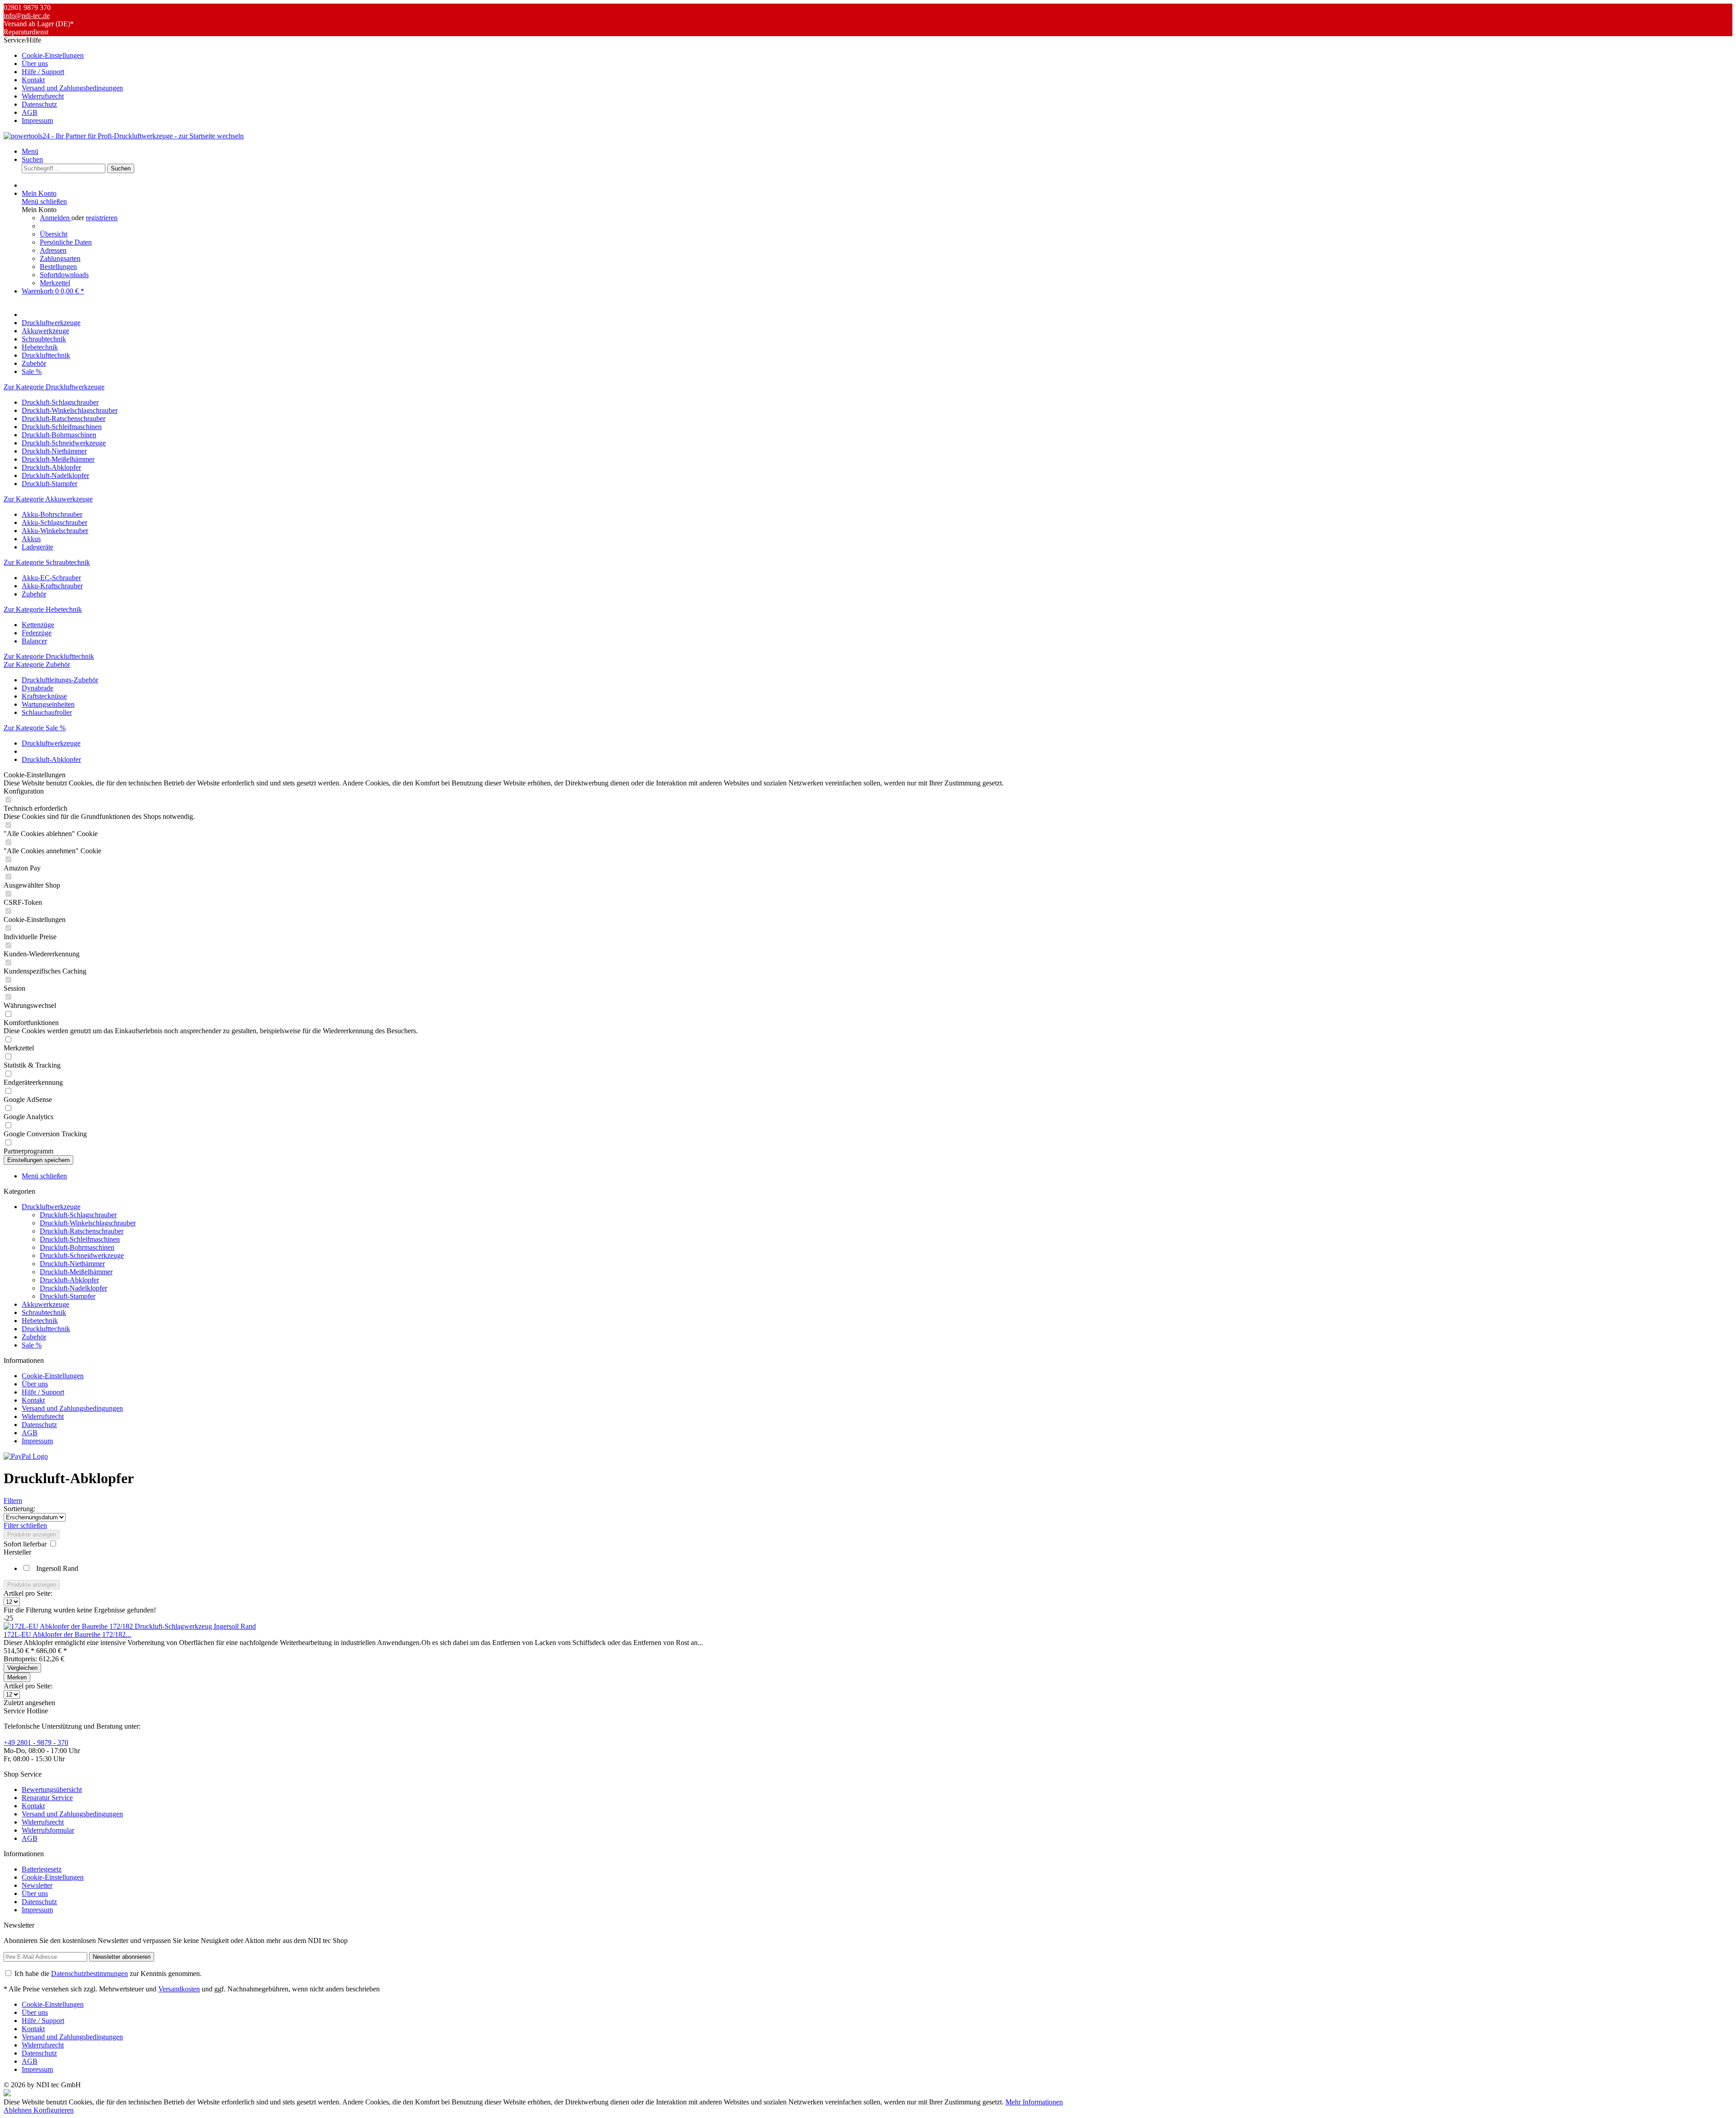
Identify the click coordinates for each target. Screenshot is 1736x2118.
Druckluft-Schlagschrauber (60, 402)
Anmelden (56, 218)
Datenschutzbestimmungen (90, 1974)
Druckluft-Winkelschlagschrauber (70, 410)
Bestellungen (58, 267)
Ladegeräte (38, 547)
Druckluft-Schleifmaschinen (62, 427)
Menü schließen (44, 201)
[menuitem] (877, 56)
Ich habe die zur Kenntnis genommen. (108, 1974)
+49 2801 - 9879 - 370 (36, 1742)
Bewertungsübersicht (52, 1789)
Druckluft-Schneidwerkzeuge (64, 443)
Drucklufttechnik (46, 1329)
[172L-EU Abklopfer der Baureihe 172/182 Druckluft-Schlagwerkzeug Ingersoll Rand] (130, 1626)
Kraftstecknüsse (44, 696)
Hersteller (17, 1552)
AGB (30, 112)
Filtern (13, 1501)
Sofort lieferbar (26, 1544)
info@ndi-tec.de (27, 16)
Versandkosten (179, 1989)
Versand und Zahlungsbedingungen (72, 88)
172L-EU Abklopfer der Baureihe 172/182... (67, 1634)
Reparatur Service (47, 1798)
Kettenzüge (38, 625)
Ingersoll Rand (57, 1568)
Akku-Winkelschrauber (55, 531)
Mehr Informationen (1034, 2102)
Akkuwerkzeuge (45, 1304)
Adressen (53, 250)
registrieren (102, 218)
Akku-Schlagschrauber (54, 522)
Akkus (31, 539)
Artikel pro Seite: (28, 1593)
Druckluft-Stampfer (50, 484)
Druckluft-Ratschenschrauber (64, 418)
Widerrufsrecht (43, 96)
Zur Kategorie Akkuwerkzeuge (48, 499)
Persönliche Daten (66, 242)
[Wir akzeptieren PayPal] (26, 1456)
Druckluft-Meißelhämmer (58, 459)
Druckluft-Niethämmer (54, 451)
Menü (30, 151)
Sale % (32, 1345)
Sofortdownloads (64, 275)
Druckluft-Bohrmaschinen (59, 435)
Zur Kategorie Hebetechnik (43, 609)
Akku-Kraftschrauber (52, 586)
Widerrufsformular (48, 1830)
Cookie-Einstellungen (53, 55)
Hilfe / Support (43, 72)
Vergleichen (22, 1668)
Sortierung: (19, 1509)
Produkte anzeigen (32, 1534)
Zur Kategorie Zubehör (37, 664)
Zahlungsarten (60, 258)
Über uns (35, 64)
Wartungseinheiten (48, 704)
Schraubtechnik (44, 1312)
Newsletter (37, 1885)
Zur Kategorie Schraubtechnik (47, 562)
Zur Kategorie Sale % (35, 728)
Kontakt (33, 80)
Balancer (34, 641)
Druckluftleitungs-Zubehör (60, 680)
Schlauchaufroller (47, 712)
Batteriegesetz (42, 1869)
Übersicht (54, 234)
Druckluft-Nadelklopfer (55, 475)
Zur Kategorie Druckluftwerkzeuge (54, 387)
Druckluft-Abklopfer (51, 467)
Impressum (37, 121)
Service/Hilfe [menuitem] (63, 80)
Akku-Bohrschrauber (52, 514)
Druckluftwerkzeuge (51, 1207)
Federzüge (37, 633)
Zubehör (34, 594)
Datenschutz (39, 104)
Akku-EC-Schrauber (51, 578)
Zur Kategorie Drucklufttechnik (49, 656)
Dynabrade (38, 688)
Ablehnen (19, 2110)
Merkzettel (55, 283)
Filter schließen (25, 1525)
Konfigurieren (54, 2110)
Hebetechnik (40, 1321)
